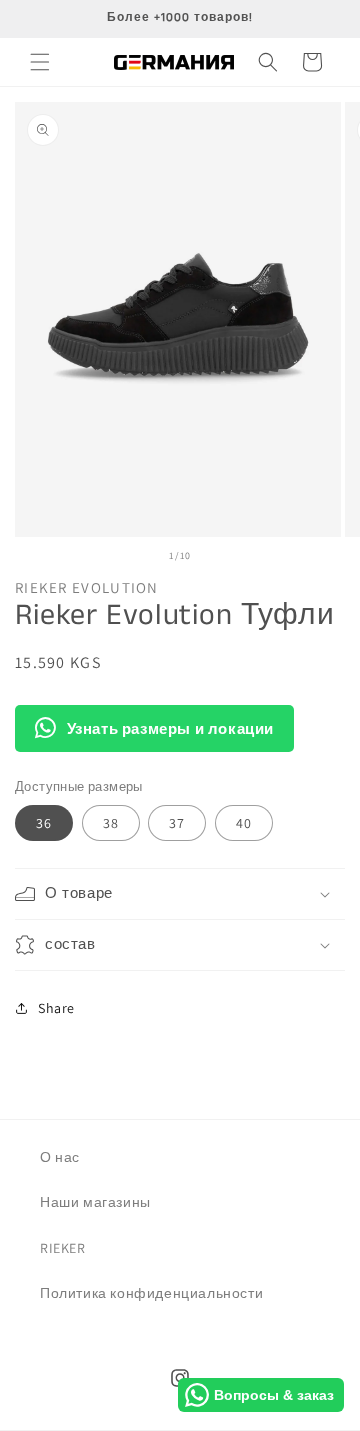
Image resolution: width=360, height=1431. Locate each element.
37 (177, 823)
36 (44, 823)
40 (244, 823)
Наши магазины (95, 1202)
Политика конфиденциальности (151, 1293)
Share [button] (56, 1008)
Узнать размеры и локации (170, 728)
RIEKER (63, 1248)
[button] (40, 62)
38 (111, 823)
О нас (60, 1157)
